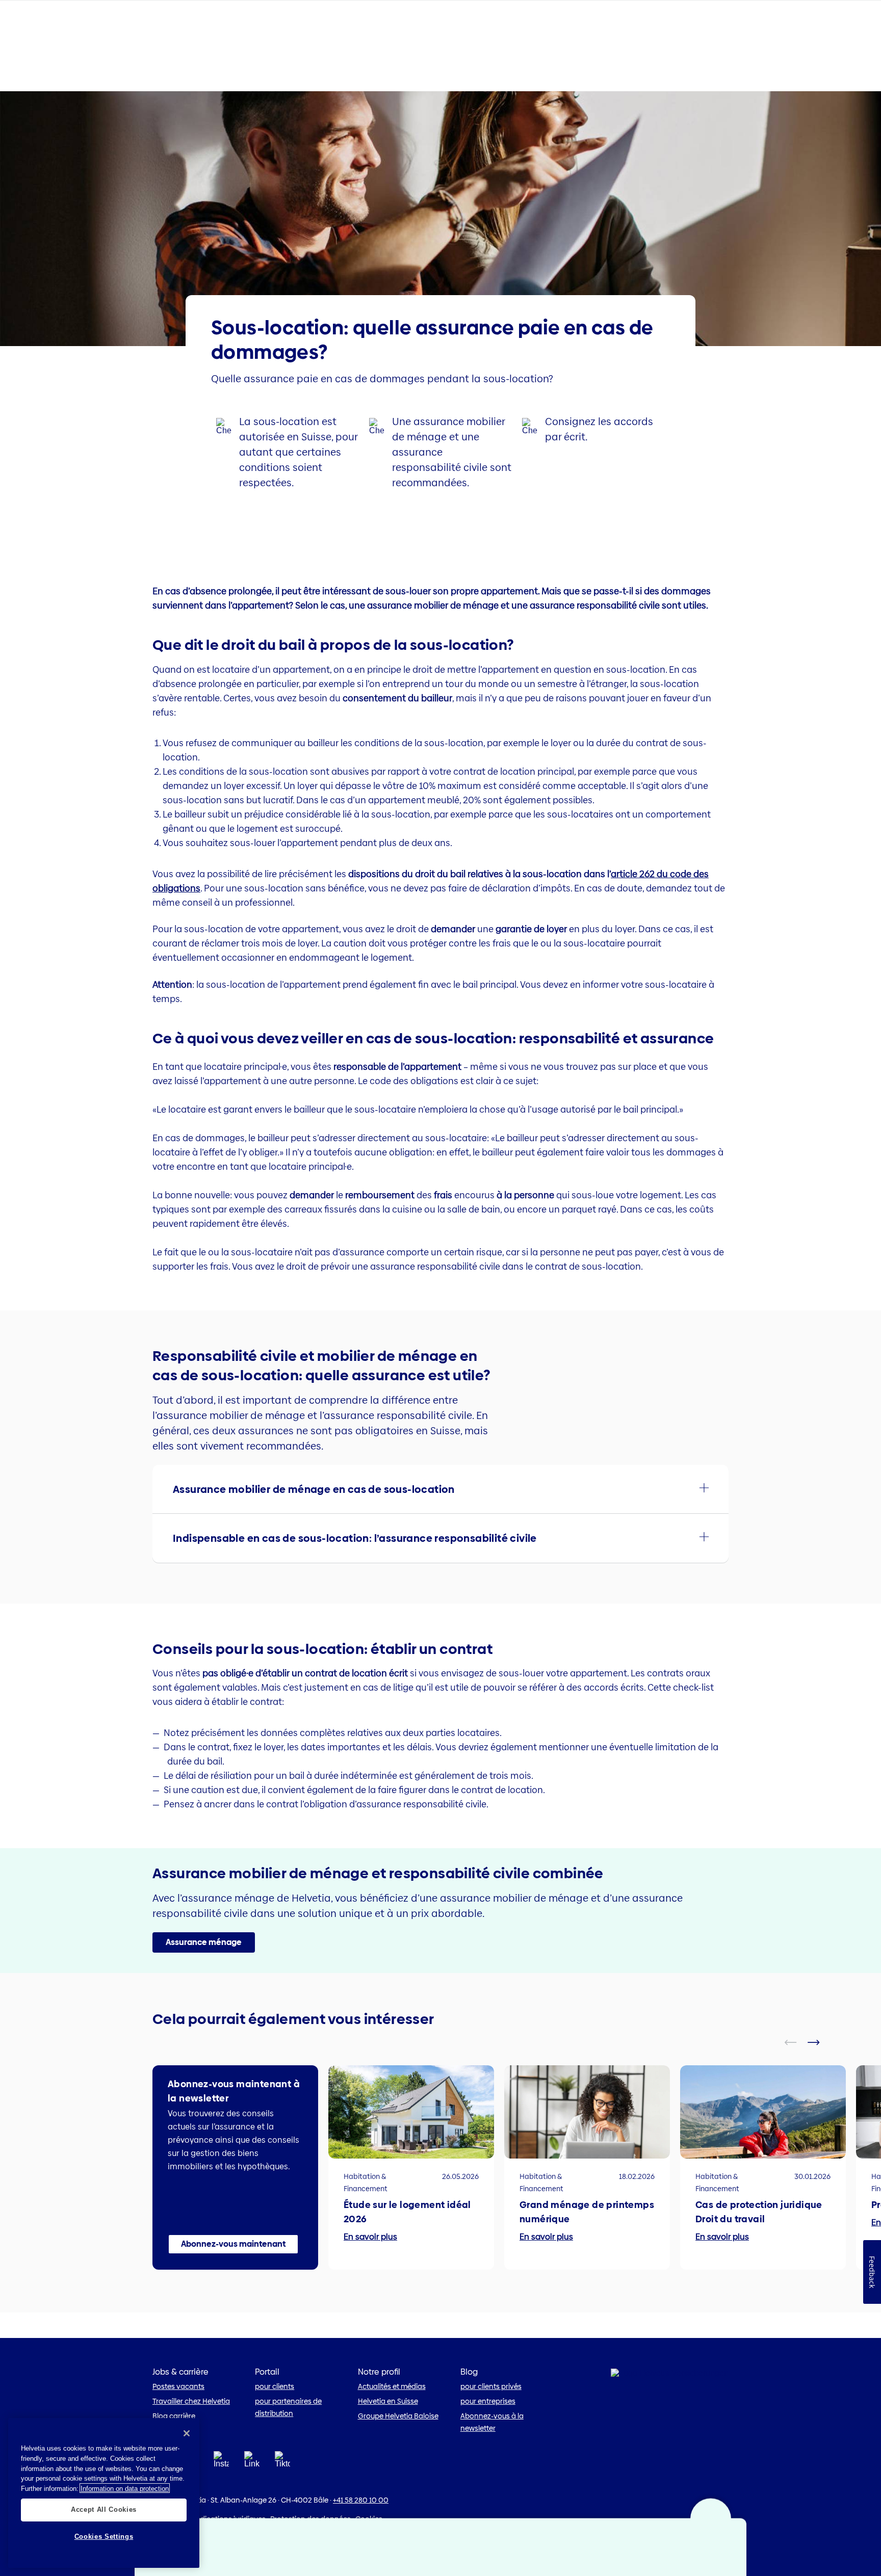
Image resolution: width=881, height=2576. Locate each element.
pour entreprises (488, 2401)
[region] (104, 2493)
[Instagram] (221, 2463)
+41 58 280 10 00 (361, 2500)
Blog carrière (174, 2416)
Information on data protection (125, 2488)
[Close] (187, 2433)
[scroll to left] (797, 2042)
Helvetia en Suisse (388, 2401)
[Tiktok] (282, 2472)
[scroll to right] (820, 2042)
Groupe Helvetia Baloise (398, 2416)
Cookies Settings (104, 2536)
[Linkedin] (252, 2463)
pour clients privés (491, 2386)
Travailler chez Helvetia (191, 2401)
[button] (440, 1489)
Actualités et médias (392, 2386)
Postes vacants (178, 2386)
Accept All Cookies (104, 2509)
